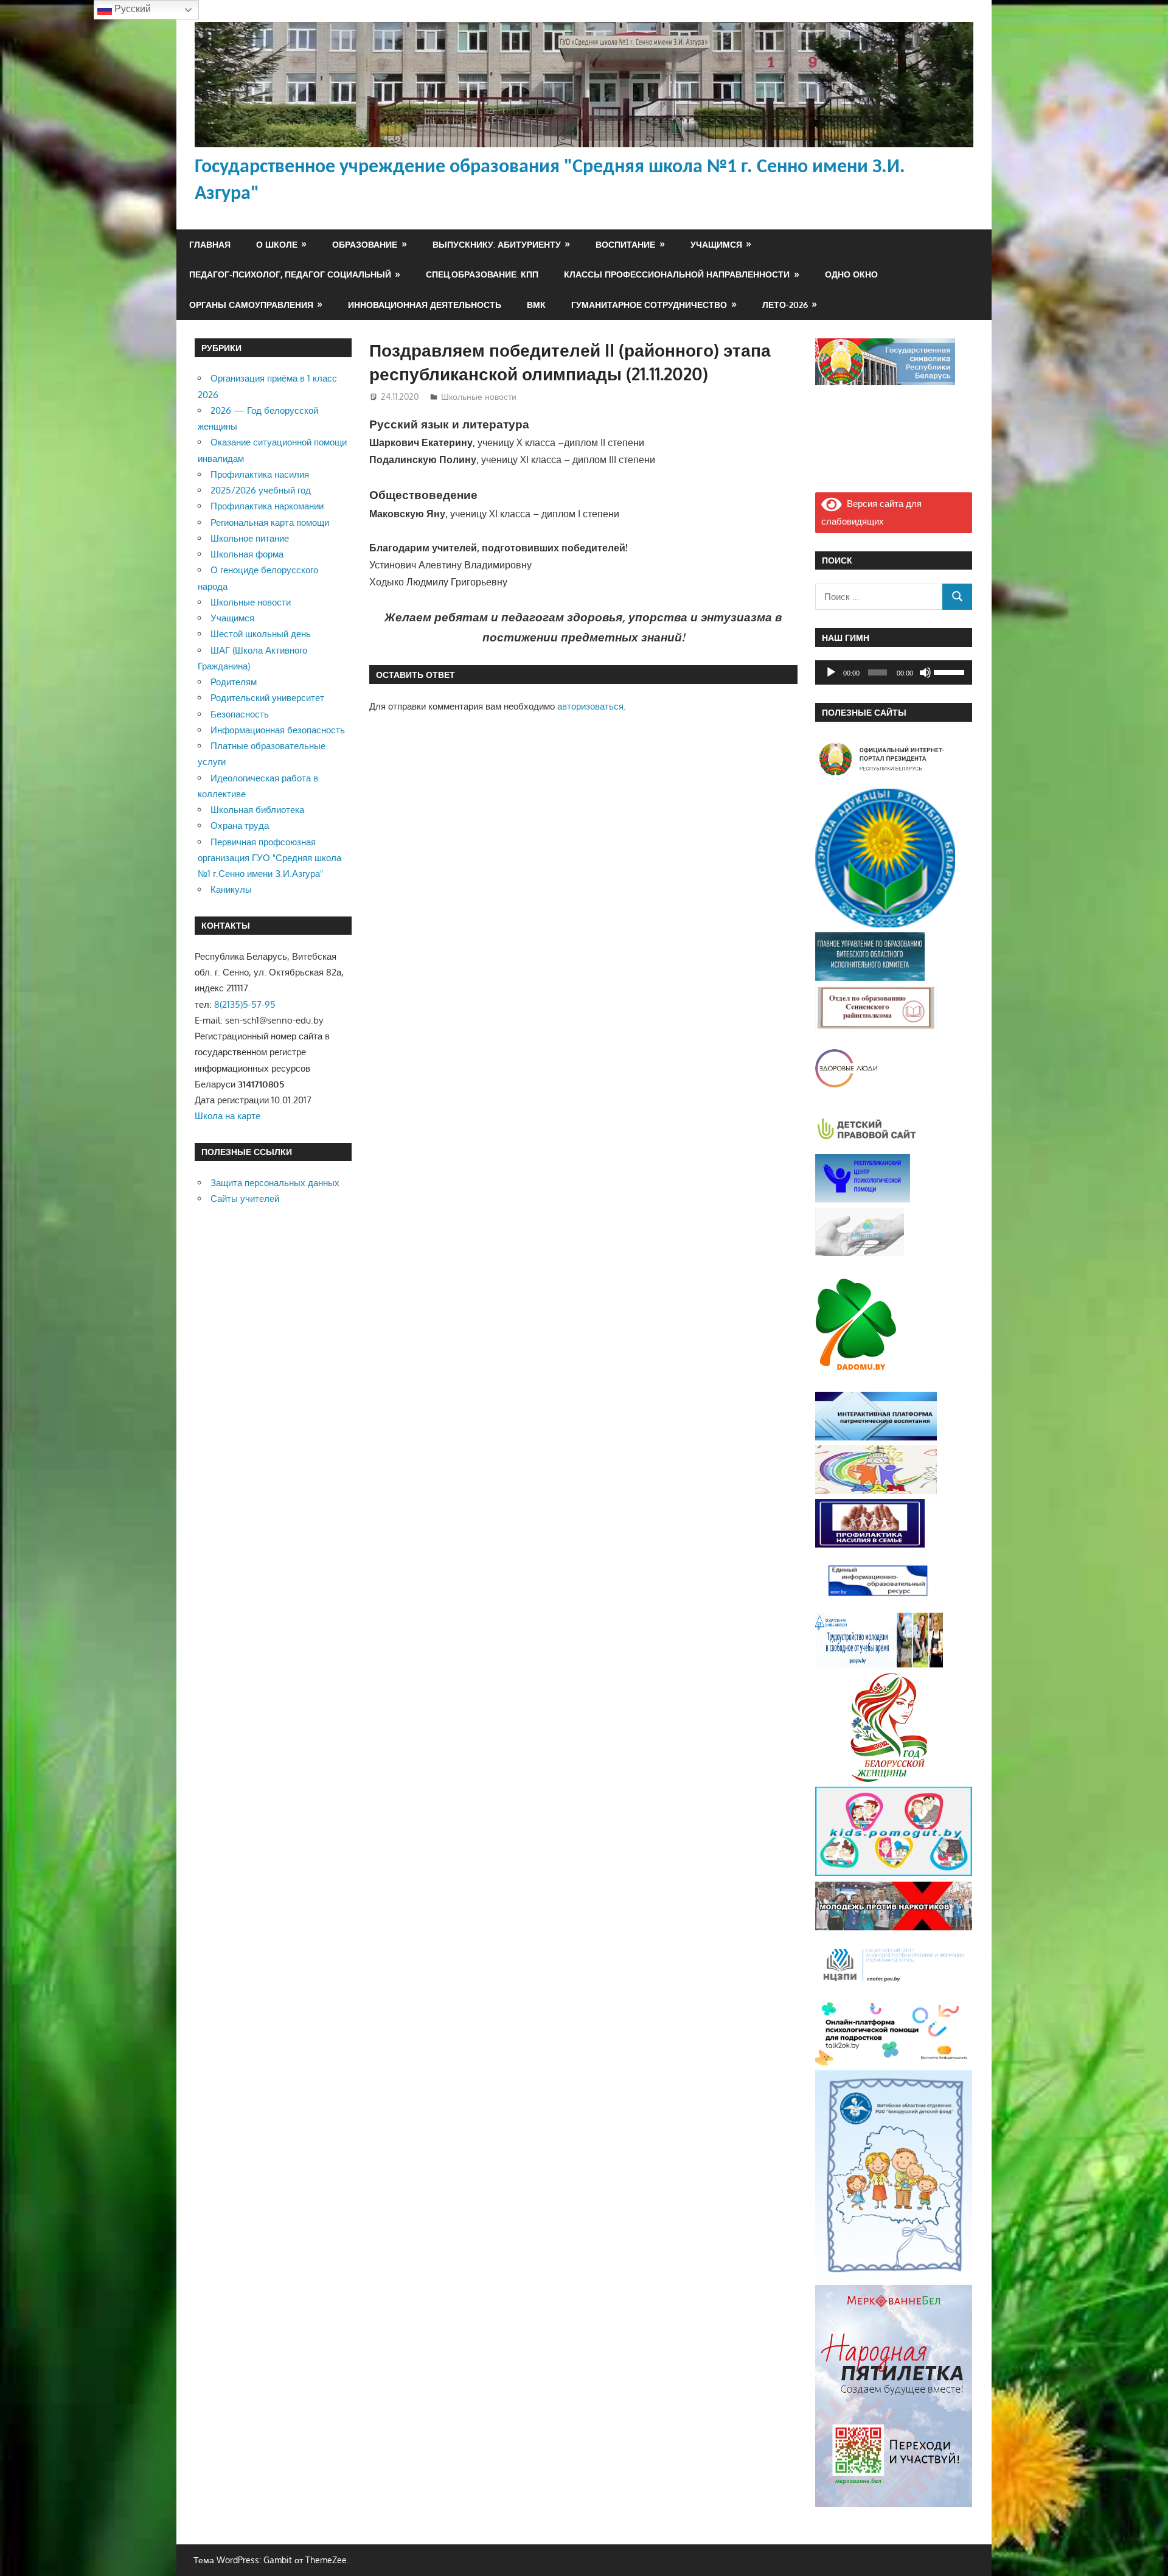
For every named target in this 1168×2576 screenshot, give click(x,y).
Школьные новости (479, 396)
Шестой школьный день (261, 634)
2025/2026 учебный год (261, 490)
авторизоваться (590, 706)
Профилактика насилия (260, 474)
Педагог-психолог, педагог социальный (290, 274)
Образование (365, 244)
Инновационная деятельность (425, 305)
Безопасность (240, 714)
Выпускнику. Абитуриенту (497, 244)
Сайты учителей (245, 1199)
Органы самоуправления (251, 305)
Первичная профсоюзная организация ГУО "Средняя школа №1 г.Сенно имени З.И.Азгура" (269, 858)
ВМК (536, 305)
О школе (277, 244)
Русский (131, 9)
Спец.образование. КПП (482, 274)
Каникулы (231, 889)
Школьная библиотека (257, 810)
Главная (210, 244)
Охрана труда (240, 826)
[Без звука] (925, 672)
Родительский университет (267, 698)
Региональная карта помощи (270, 522)
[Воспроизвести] (831, 672)
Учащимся (716, 244)
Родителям (234, 682)
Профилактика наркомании (267, 506)
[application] (894, 672)
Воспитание (625, 244)
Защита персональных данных (275, 1183)
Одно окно (851, 274)
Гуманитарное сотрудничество (649, 305)
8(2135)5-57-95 (245, 1004)
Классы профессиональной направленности (677, 274)
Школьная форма (247, 554)
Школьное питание (250, 538)
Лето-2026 (785, 305)
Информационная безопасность (278, 730)
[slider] (950, 671)
